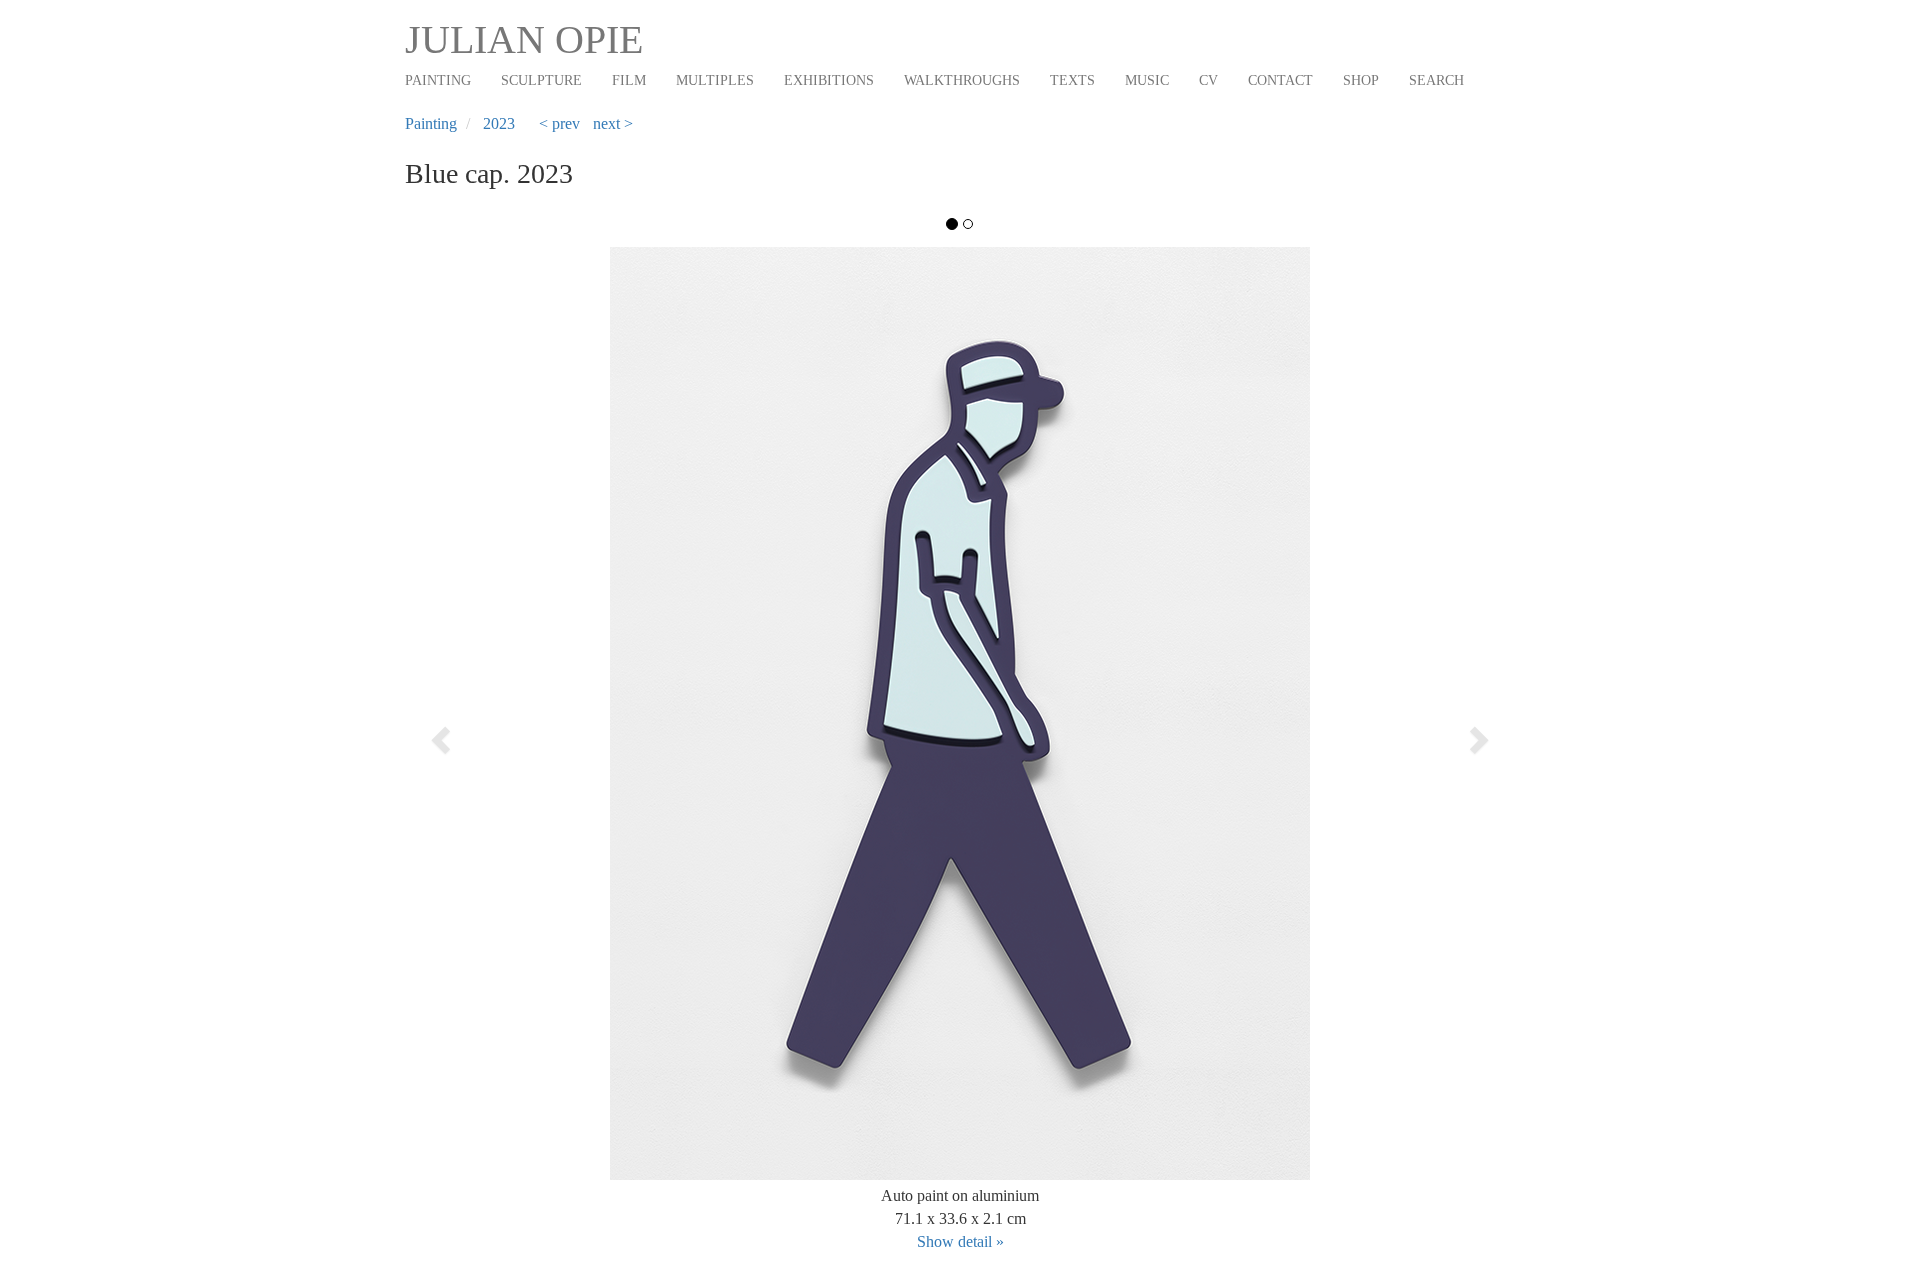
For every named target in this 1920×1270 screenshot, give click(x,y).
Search (1436, 80)
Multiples (715, 80)
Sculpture (541, 80)
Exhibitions (829, 80)
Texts (1072, 80)
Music (1147, 80)
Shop (1361, 80)
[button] (516, 733)
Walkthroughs (962, 80)
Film (629, 80)
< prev (559, 123)
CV (1208, 80)
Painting (438, 80)
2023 (499, 123)
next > (613, 123)
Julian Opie (524, 39)
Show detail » (960, 1241)
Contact (1280, 80)
